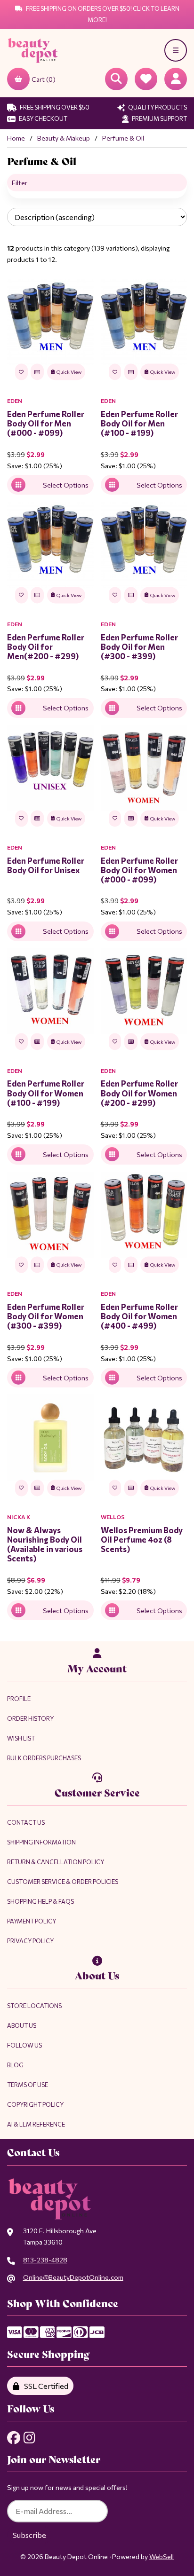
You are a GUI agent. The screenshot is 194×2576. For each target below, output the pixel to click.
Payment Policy (32, 1921)
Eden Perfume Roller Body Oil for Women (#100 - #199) (46, 1093)
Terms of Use (28, 2085)
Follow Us (24, 2045)
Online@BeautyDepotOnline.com (73, 2277)
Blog (15, 2065)
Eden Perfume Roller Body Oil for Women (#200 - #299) (139, 1093)
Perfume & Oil (123, 138)
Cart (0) (44, 79)
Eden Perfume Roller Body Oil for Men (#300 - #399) (139, 646)
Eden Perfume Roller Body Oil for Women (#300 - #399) (46, 1316)
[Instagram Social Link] (29, 2438)
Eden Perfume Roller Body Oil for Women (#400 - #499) (139, 1316)
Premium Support (159, 118)
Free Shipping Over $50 (54, 107)
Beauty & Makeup (64, 138)
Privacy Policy (30, 1941)
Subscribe (29, 2535)
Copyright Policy (35, 2104)
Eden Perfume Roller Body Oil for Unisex (46, 865)
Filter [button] (20, 183)
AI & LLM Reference (36, 2124)
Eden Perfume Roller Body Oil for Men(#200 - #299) (46, 646)
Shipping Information (41, 1842)
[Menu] (176, 50)
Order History (30, 1718)
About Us (22, 2025)
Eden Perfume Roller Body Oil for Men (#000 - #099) (46, 423)
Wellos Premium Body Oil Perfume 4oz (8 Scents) (142, 1539)
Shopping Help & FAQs (40, 1901)
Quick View (69, 372)
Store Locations (34, 2006)
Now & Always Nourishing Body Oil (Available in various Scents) (45, 1544)
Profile (19, 1699)
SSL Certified (45, 2386)
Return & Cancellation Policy (56, 1862)
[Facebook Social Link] (14, 2438)
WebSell (162, 2556)
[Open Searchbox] (116, 79)
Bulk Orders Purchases (44, 1758)
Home (16, 138)
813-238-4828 (45, 2260)
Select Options (66, 485)
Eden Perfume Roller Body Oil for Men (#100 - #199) (139, 423)
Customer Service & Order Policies (63, 1882)
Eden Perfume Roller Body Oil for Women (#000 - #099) (139, 870)
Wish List (21, 1738)
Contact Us (26, 1822)
